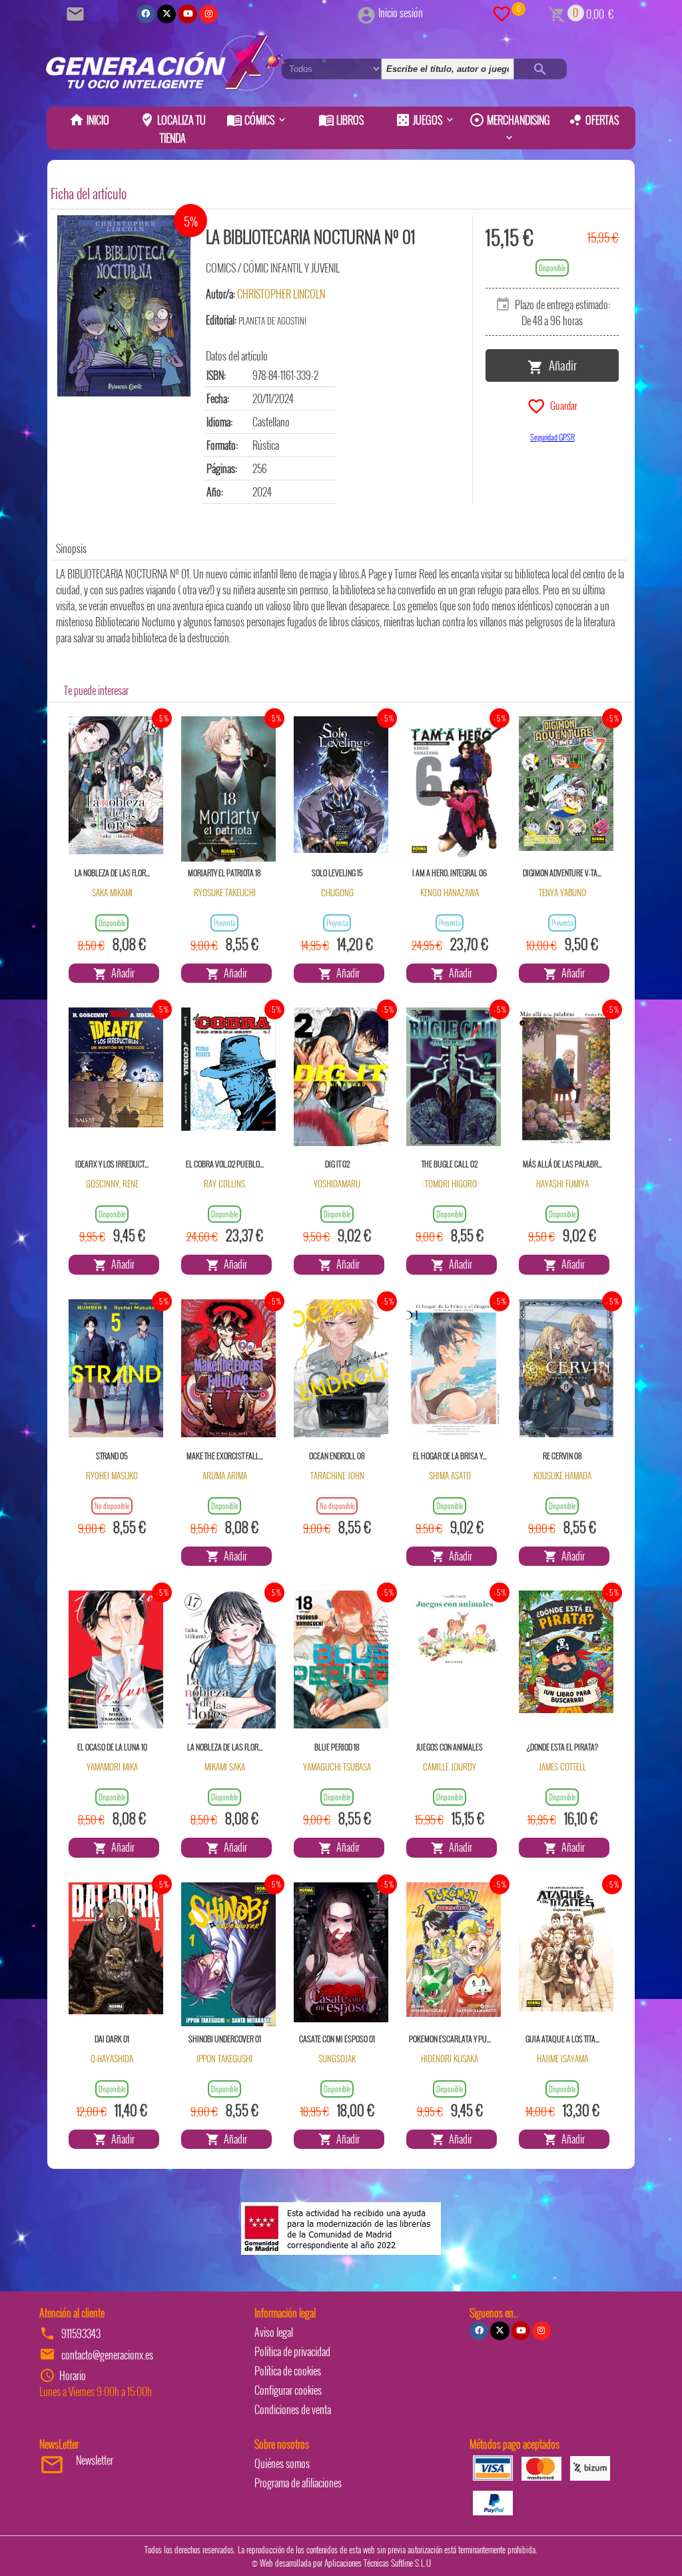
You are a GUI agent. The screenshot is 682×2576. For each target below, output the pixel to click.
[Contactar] (77, 13)
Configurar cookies (288, 2390)
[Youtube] (187, 14)
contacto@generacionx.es (107, 2355)
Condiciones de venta (293, 2409)
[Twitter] (167, 14)
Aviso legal (274, 2332)
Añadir (560, 364)
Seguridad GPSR (552, 437)
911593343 (81, 2333)
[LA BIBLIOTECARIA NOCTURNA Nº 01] (124, 306)
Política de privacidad (292, 2351)
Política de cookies (288, 2371)
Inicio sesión (401, 13)
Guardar (562, 404)
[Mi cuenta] (366, 13)
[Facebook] (146, 14)
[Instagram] (208, 14)
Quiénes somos (282, 2463)
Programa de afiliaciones (298, 2483)
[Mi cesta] (557, 13)
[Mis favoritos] (502, 13)
